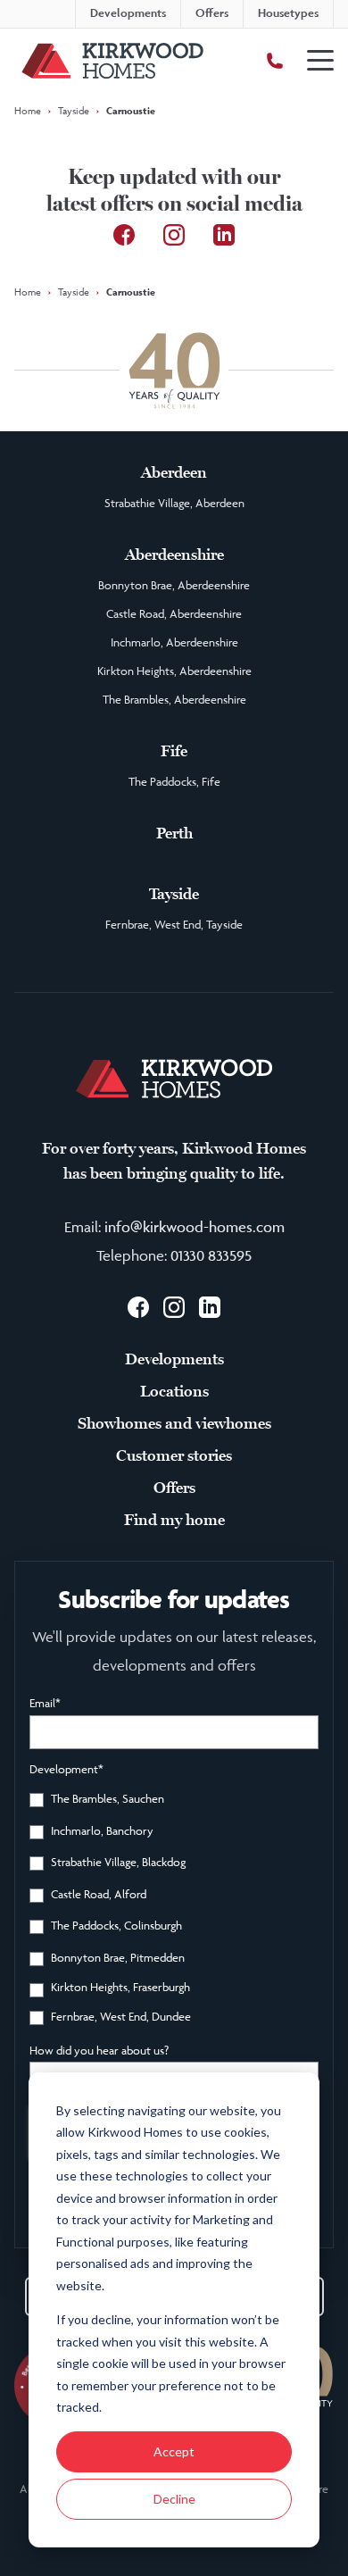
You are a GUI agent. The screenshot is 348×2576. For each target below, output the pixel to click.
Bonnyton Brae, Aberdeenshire (174, 585)
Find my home (174, 1520)
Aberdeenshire (174, 554)
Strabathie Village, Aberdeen (174, 503)
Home (28, 110)
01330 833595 (211, 1255)
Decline (174, 2499)
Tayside (74, 110)
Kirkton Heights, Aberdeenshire (174, 671)
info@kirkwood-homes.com (195, 1227)
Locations (174, 1391)
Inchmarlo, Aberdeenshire (174, 642)
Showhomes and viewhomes (174, 1423)
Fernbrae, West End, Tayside (174, 924)
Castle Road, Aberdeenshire (174, 613)
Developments (174, 1359)
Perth (174, 833)
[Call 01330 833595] (275, 61)
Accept (174, 2451)
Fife (174, 751)
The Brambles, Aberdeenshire (174, 699)
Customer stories (174, 1455)
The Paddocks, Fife (174, 781)
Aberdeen (174, 472)
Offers (174, 1488)
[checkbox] (174, 1911)
